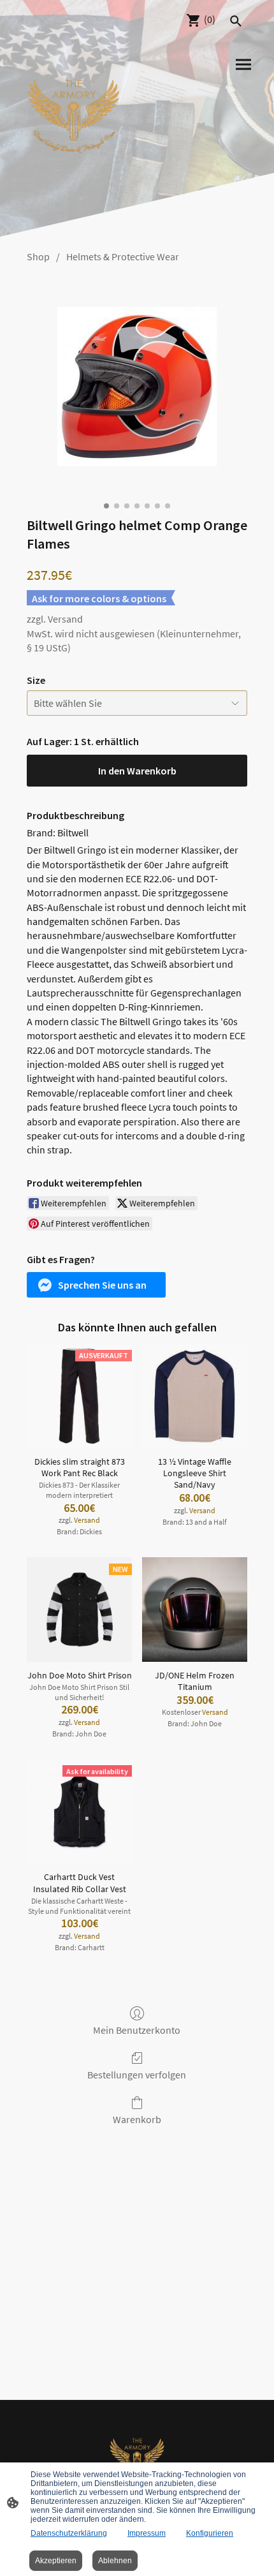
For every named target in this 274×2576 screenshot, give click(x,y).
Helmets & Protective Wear (123, 256)
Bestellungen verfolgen (137, 2075)
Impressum (147, 2533)
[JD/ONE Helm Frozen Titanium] (195, 1610)
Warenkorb (137, 2119)
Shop (38, 256)
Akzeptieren (56, 2561)
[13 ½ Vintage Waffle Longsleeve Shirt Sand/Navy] (195, 1396)
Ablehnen (115, 2561)
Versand (65, 619)
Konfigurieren (210, 2533)
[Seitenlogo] (74, 107)
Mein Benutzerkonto (137, 2030)
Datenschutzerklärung (69, 2533)
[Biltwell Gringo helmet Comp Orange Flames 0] (137, 387)
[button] (96, 1285)
